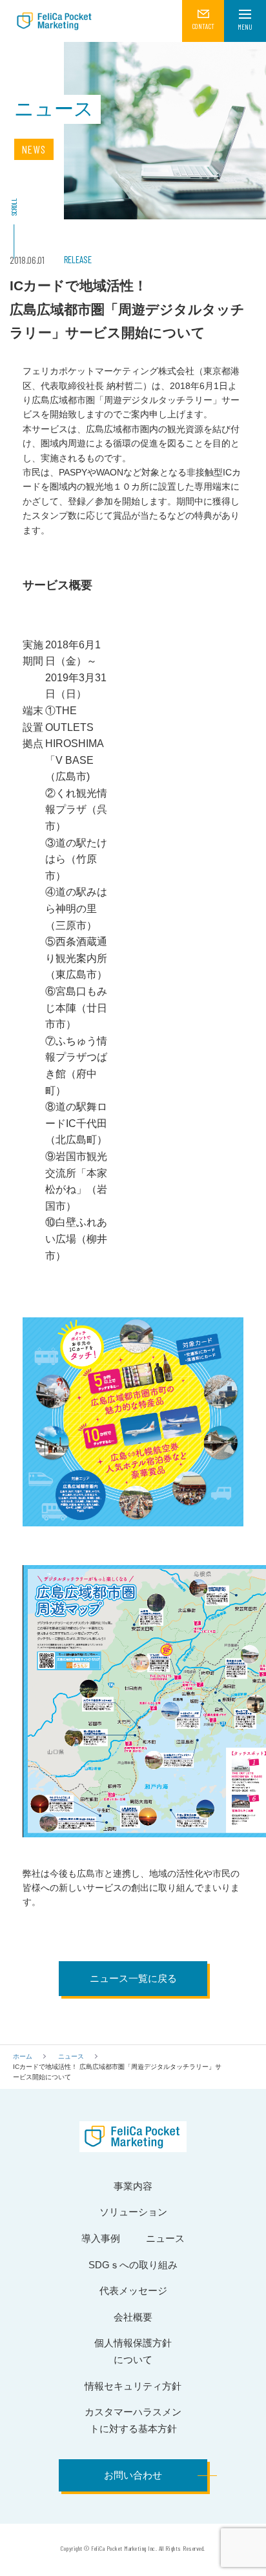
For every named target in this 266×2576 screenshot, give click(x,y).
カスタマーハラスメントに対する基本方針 (133, 2420)
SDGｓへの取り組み (133, 2265)
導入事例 (101, 2238)
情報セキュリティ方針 (133, 2386)
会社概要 (133, 2317)
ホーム (23, 2056)
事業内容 (133, 2186)
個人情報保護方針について (133, 2351)
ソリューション (133, 2212)
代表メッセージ (133, 2291)
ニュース (71, 2056)
